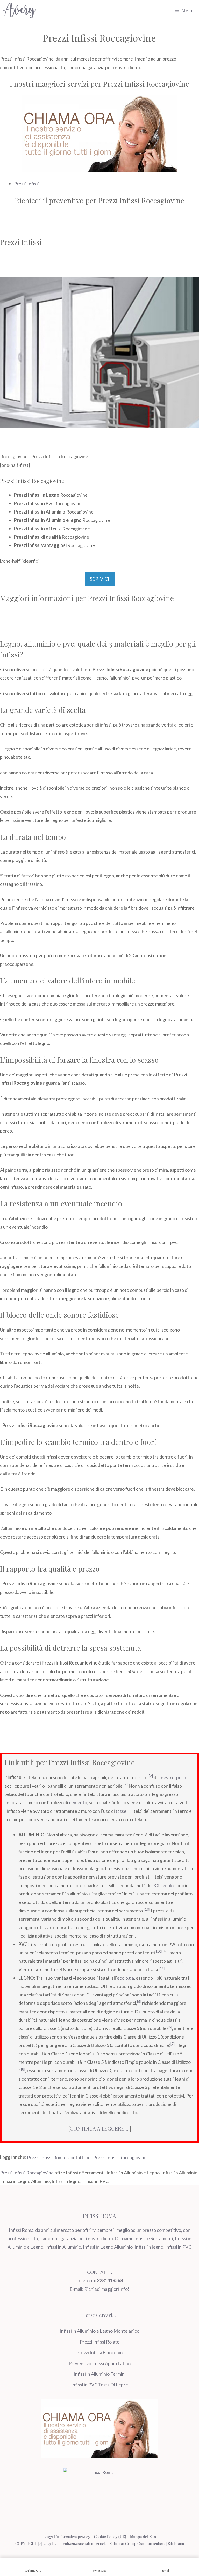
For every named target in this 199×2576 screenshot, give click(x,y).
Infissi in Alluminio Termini (100, 2374)
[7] (173, 2044)
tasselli (123, 1811)
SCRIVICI (100, 579)
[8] (23, 2069)
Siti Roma (176, 2544)
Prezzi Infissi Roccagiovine (27, 2173)
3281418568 (110, 2280)
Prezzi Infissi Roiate (100, 2342)
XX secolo (164, 1885)
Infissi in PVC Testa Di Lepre (99, 2385)
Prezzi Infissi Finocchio (99, 2352)
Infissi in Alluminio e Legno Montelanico (99, 2331)
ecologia (125, 1978)
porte (182, 1777)
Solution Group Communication (137, 2544)
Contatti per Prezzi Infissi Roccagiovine (107, 2157)
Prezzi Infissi (27, 184)
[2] (151, 1776)
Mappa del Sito (143, 2537)
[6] (170, 2027)
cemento (78, 1802)
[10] (147, 1909)
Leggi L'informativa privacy (67, 2537)
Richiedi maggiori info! (107, 2289)
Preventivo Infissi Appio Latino (100, 2363)
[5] (139, 2002)
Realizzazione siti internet (83, 2544)
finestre (166, 1777)
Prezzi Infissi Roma (46, 2157)
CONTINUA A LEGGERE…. (100, 2128)
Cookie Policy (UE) (110, 2537)
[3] (126, 1785)
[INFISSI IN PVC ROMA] (19, 10)
